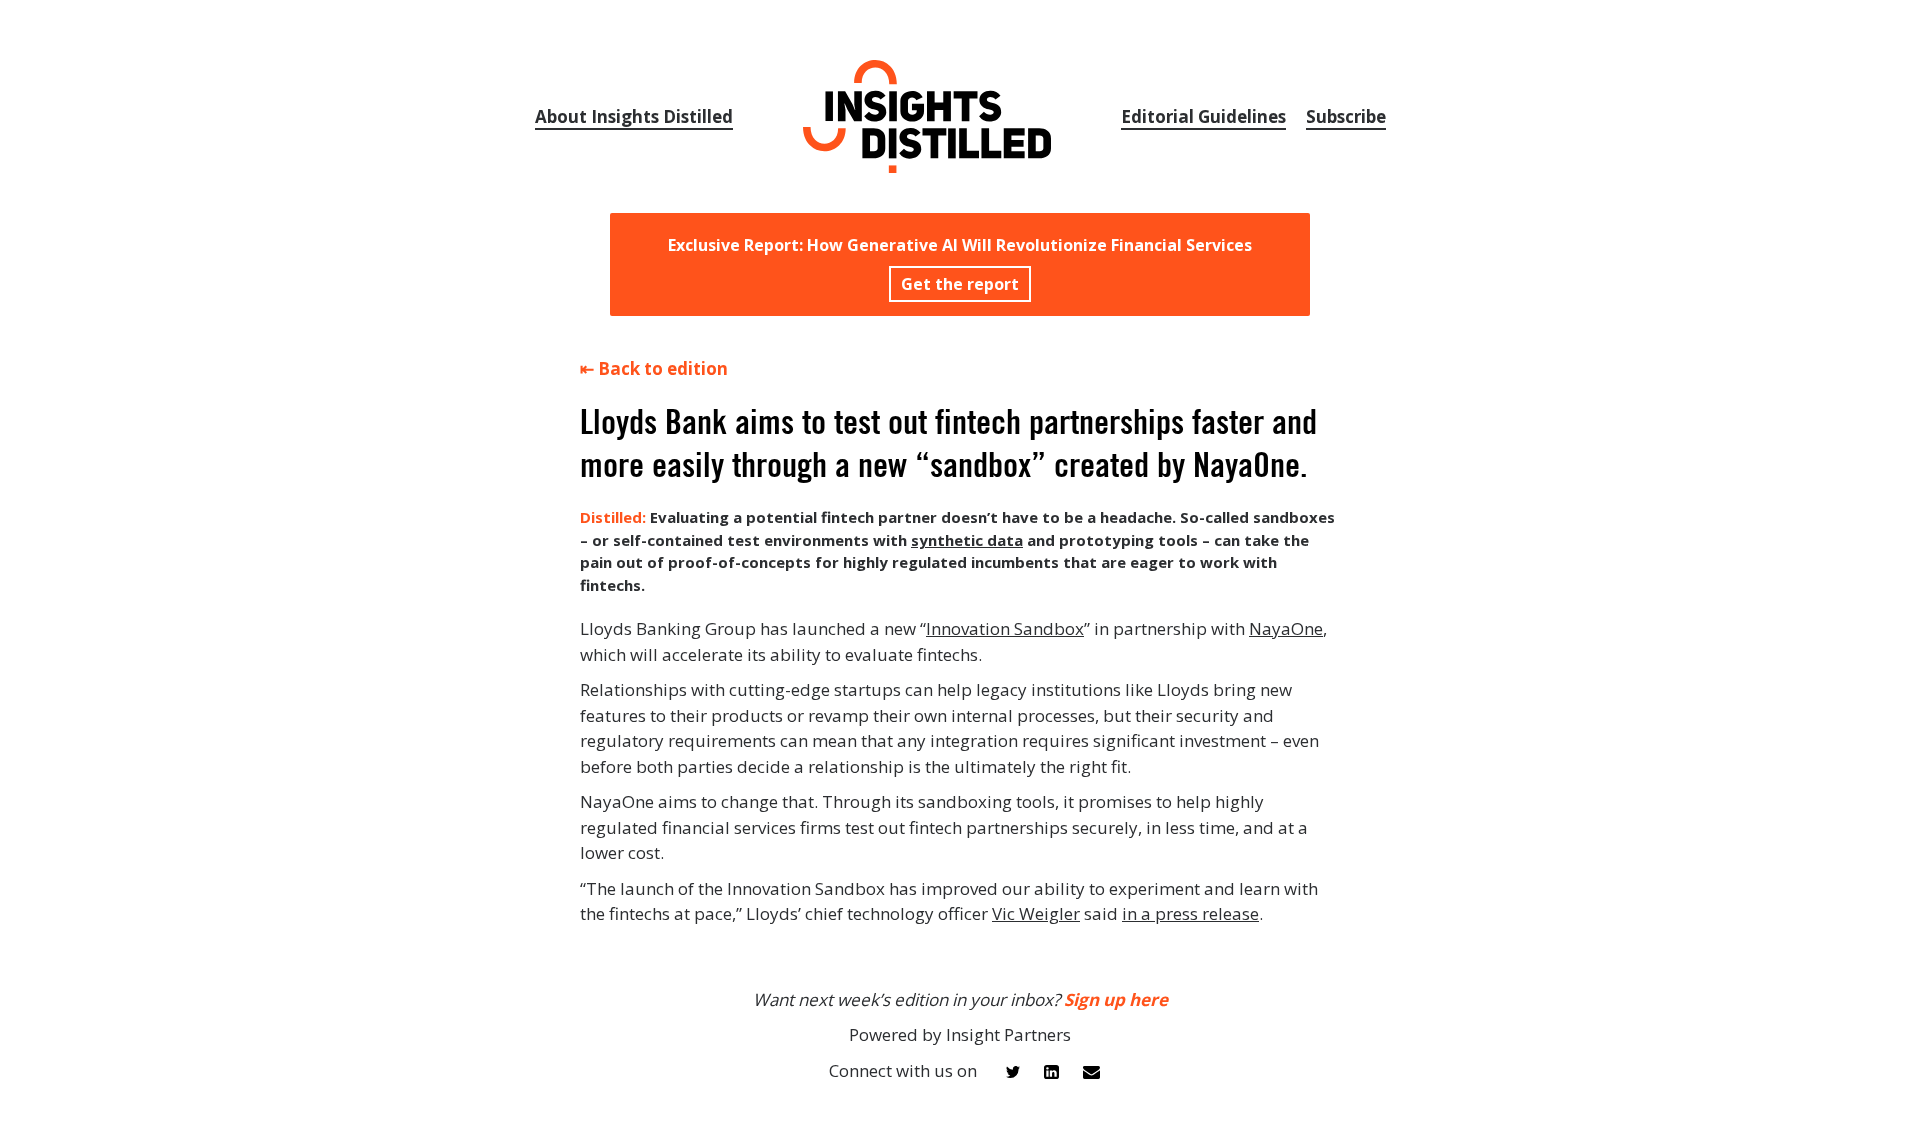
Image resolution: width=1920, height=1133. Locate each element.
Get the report (960, 284)
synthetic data (967, 540)
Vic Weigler (1036, 913)
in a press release (1190, 913)
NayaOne (1286, 628)
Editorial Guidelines (1203, 116)
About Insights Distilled (634, 116)
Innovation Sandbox (1005, 628)
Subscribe (1346, 116)
